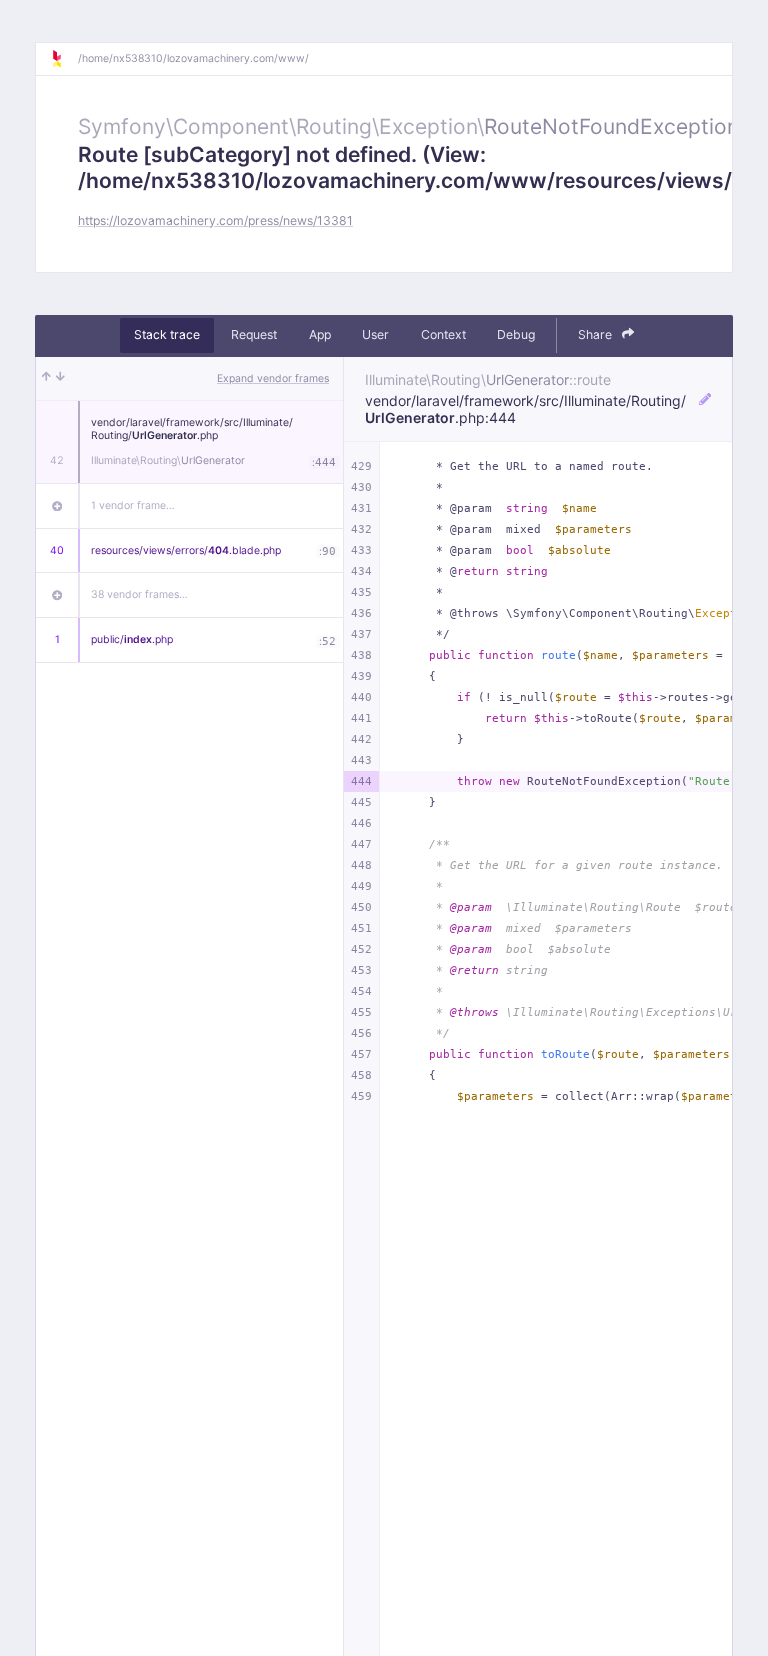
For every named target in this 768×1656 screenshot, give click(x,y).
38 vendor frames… (139, 594)
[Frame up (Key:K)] (46, 379)
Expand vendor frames (273, 378)
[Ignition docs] (64, 59)
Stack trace (167, 334)
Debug (516, 334)
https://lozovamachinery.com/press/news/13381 (215, 220)
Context (443, 334)
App (320, 334)
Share (596, 334)
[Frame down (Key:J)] (60, 379)
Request (254, 334)
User (375, 334)
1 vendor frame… (133, 505)
